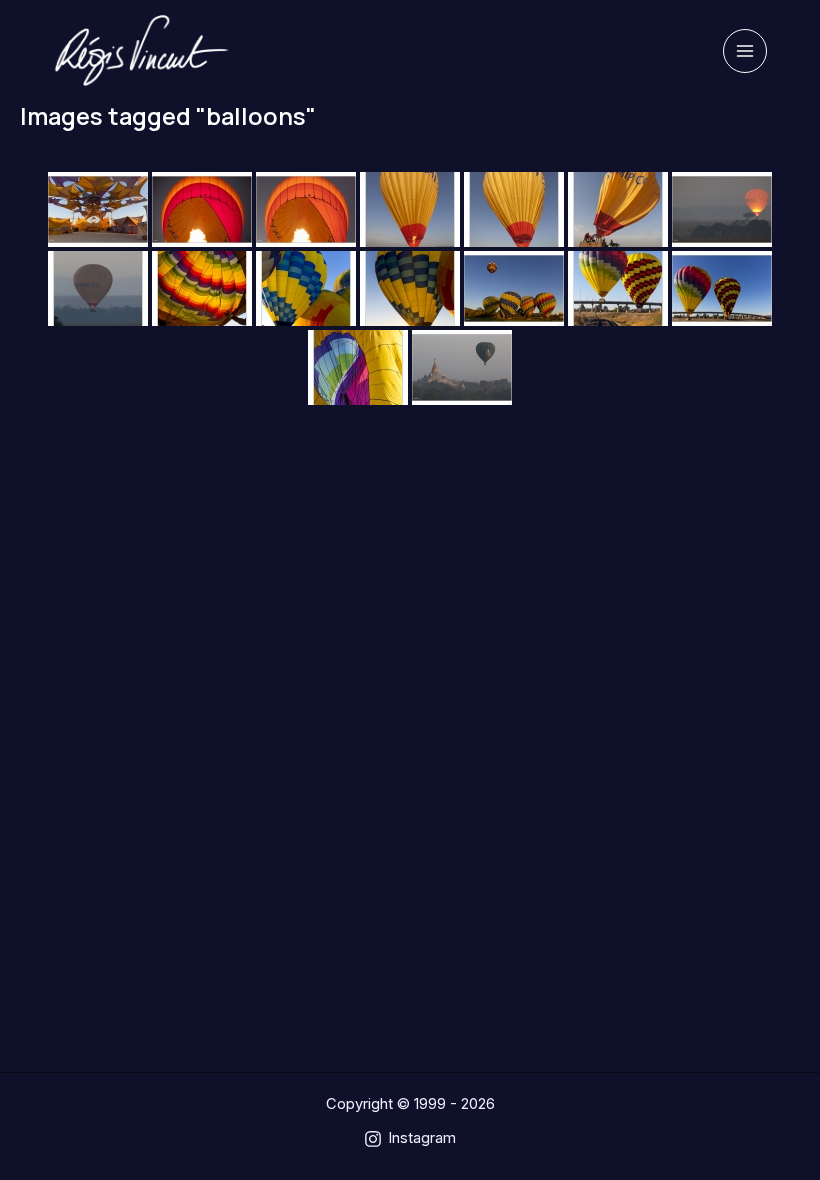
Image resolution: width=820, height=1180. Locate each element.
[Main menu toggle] (745, 51)
